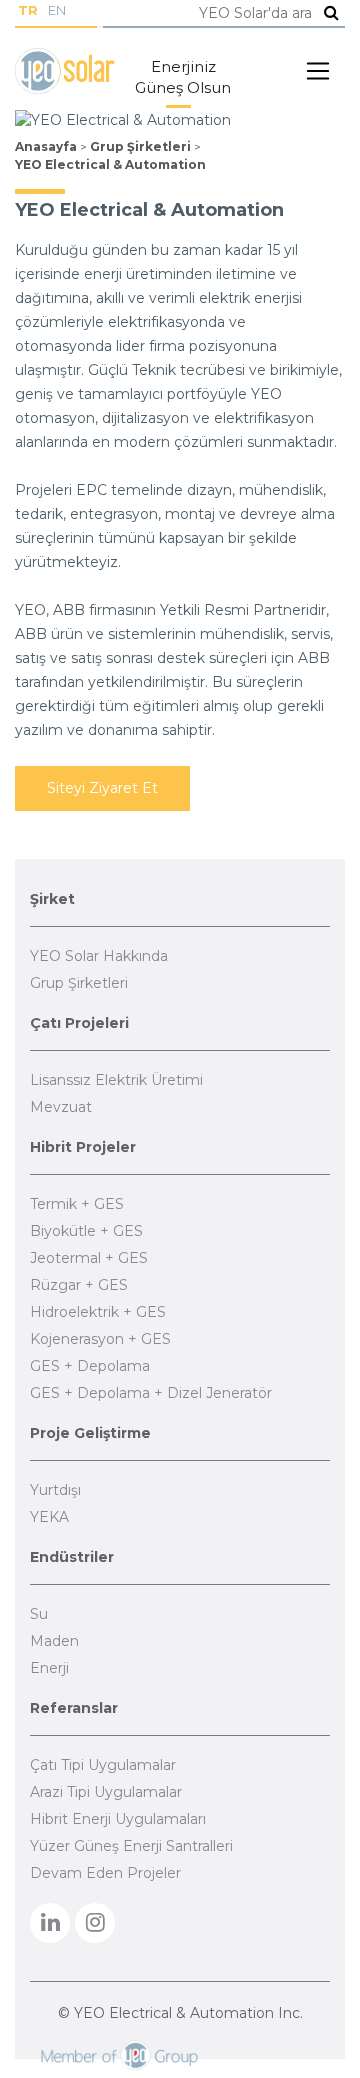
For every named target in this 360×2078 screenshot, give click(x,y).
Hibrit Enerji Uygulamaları (118, 1819)
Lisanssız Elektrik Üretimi (116, 1080)
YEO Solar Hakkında (99, 956)
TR (28, 10)
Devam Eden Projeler (105, 1873)
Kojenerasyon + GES (100, 1339)
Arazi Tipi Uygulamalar (106, 1792)
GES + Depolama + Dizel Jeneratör (151, 1393)
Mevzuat (61, 1107)
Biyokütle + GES (86, 1231)
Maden (54, 1641)
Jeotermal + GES (89, 1258)
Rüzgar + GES (79, 1285)
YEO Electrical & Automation (110, 164)
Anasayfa (46, 146)
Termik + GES (77, 1204)
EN (57, 10)
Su (39, 1614)
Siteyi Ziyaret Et (102, 788)
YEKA (49, 1517)
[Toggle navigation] (318, 71)
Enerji (49, 1668)
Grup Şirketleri (140, 146)
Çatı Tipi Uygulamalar (103, 1765)
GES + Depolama (90, 1366)
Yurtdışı (55, 1490)
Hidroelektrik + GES (98, 1312)
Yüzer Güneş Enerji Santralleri (131, 1846)
